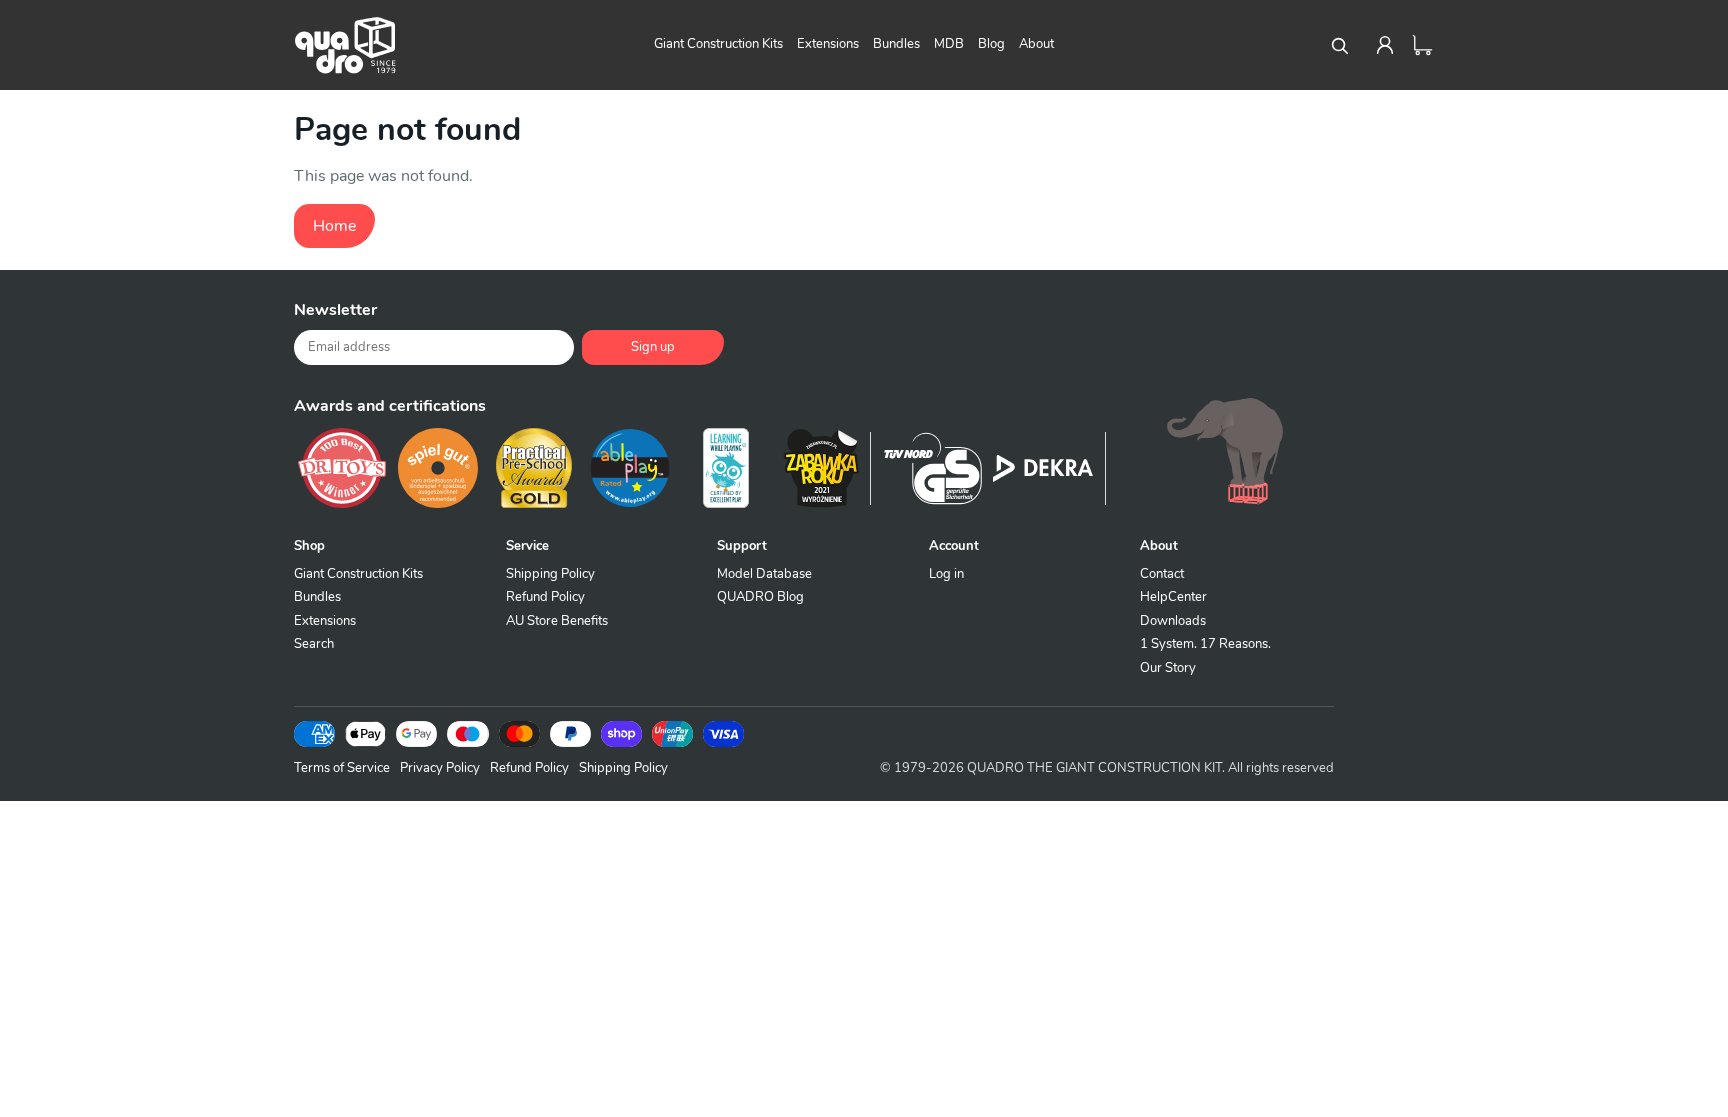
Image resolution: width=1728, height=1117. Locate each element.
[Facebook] (1114, 318)
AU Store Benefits (557, 621)
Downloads (1173, 621)
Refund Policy (545, 597)
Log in (946, 574)
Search (314, 644)
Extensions (828, 44)
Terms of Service (342, 768)
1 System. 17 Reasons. (1205, 644)
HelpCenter (1173, 597)
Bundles (896, 44)
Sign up (653, 347)
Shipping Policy (550, 574)
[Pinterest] (1214, 318)
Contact (1162, 574)
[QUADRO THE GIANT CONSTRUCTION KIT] (345, 45)
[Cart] (1423, 45)
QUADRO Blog (760, 597)
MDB (949, 44)
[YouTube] (1314, 318)
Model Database (764, 574)
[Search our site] (1339, 45)
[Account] (1385, 45)
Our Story (1168, 668)
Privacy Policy (440, 768)
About (1036, 44)
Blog (991, 44)
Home (334, 226)
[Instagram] (1264, 318)
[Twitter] (1164, 318)
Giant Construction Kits (718, 44)
